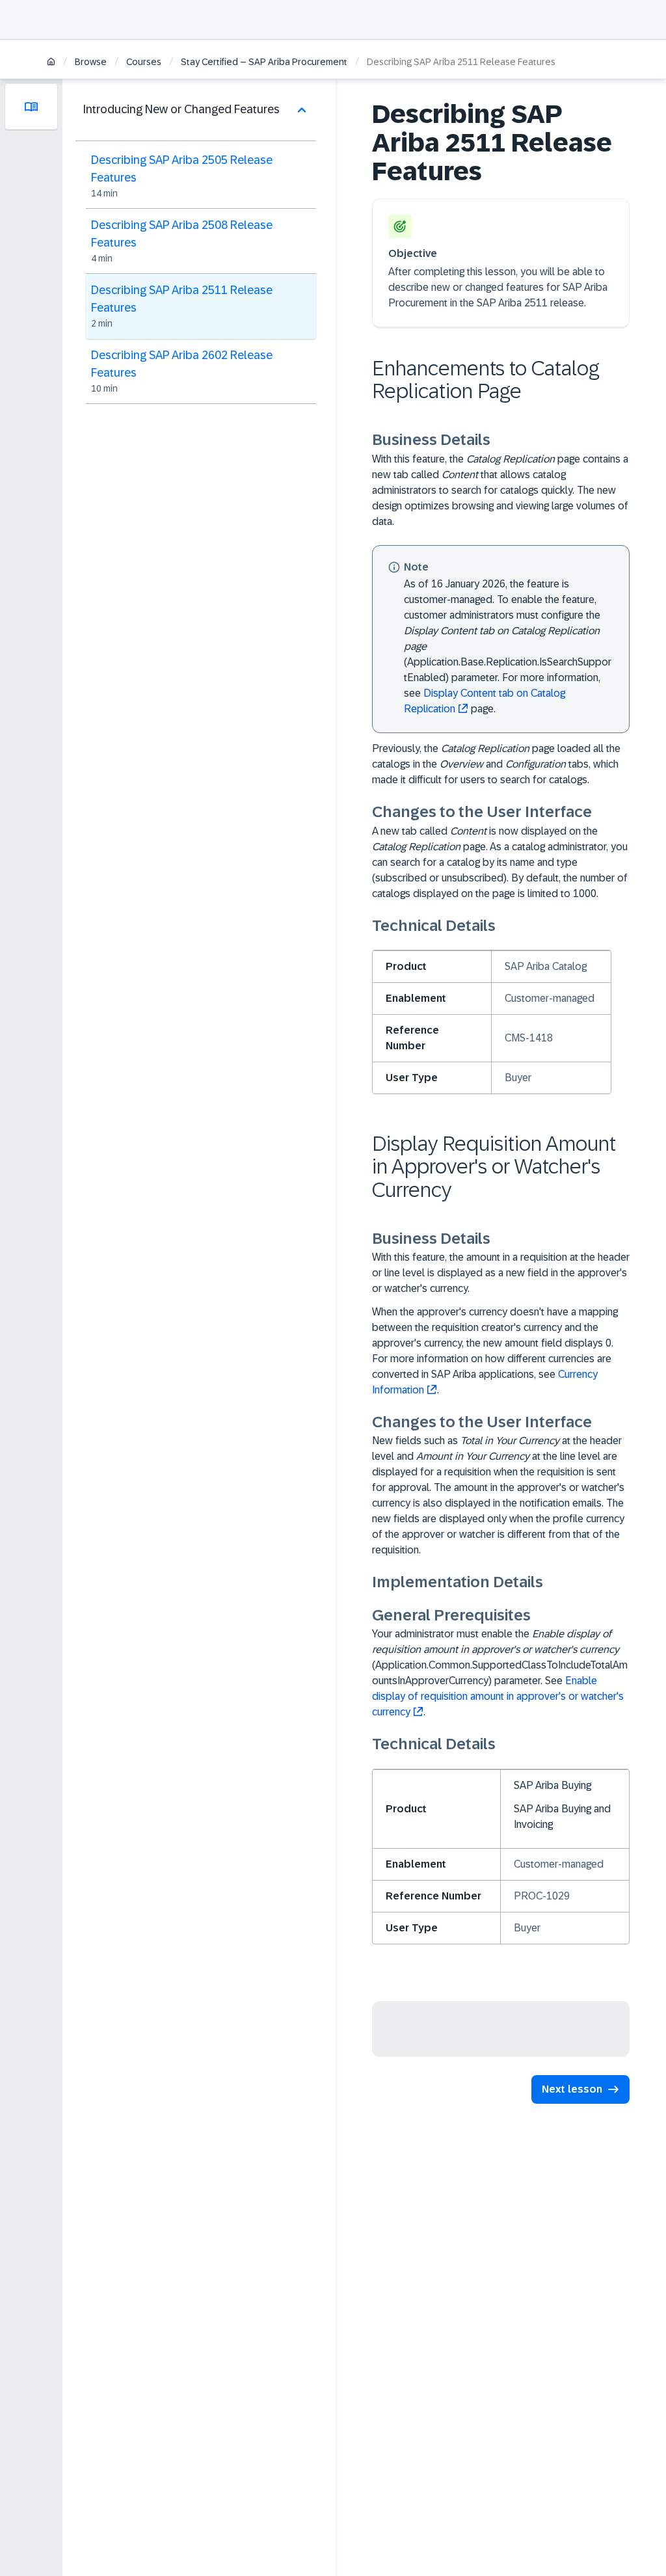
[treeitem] (196, 241)
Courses (144, 62)
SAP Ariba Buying (553, 1785)
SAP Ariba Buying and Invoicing (562, 1817)
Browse (91, 62)
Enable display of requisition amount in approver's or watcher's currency (498, 1696)
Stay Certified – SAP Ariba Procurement (264, 62)
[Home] (51, 63)
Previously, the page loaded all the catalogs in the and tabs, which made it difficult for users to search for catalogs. (496, 764)
